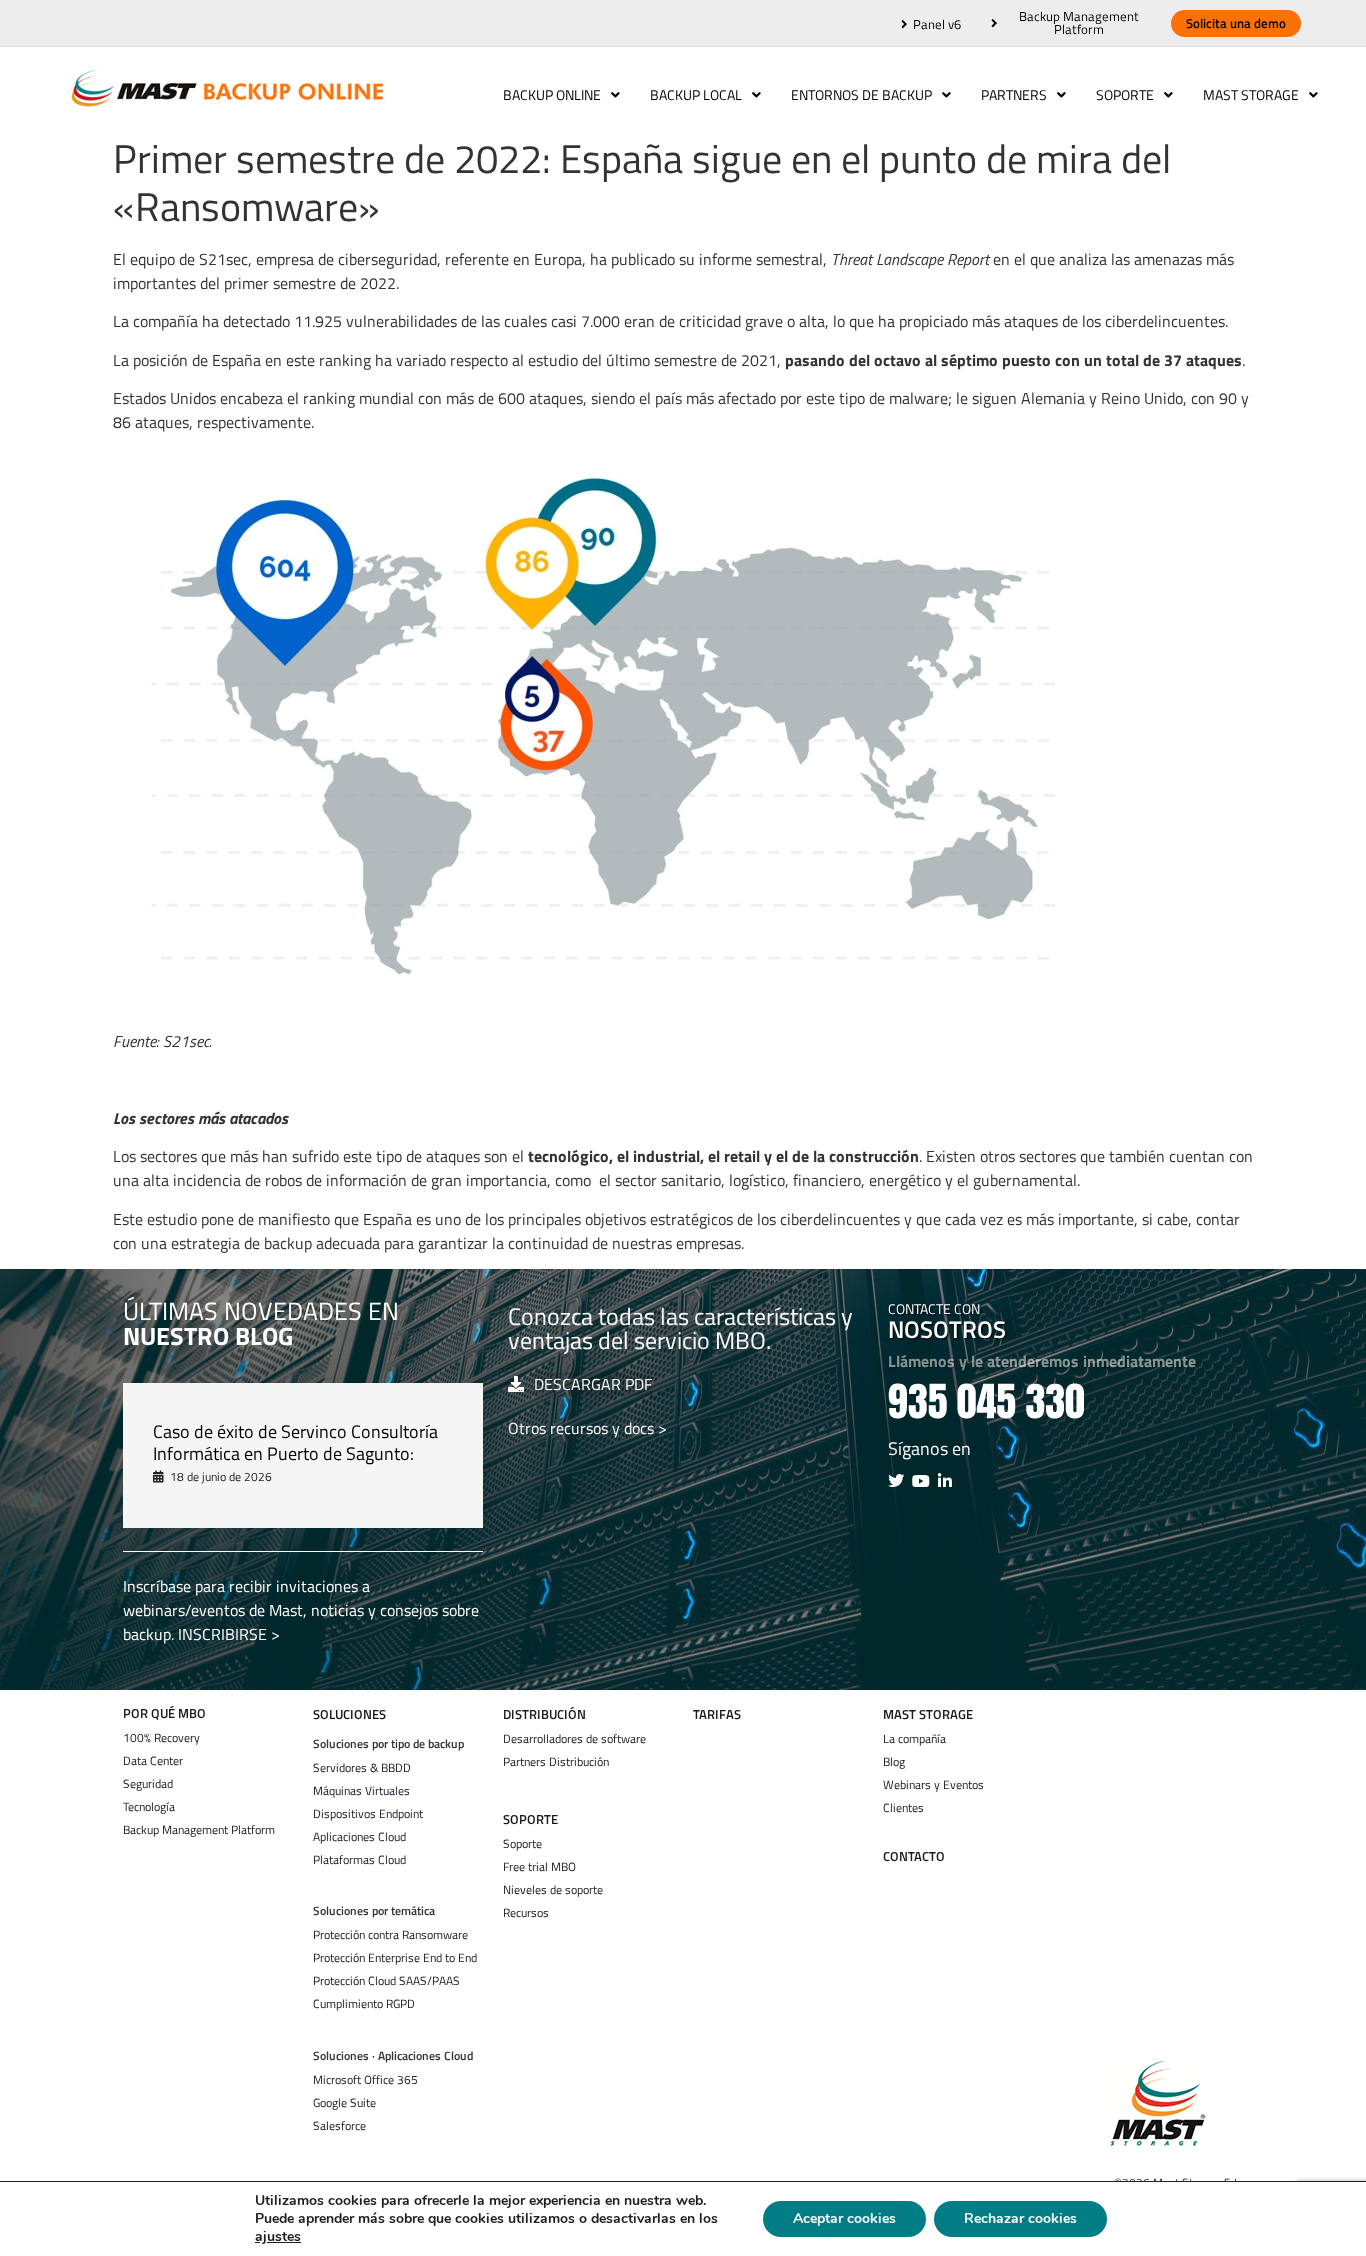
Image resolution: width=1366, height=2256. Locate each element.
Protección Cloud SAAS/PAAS (386, 1981)
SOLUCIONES (349, 1714)
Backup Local (696, 94)
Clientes (903, 1808)
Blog (894, 1762)
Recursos (526, 1913)
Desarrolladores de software (574, 1739)
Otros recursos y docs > (587, 1428)
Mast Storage (1251, 94)
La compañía (914, 1739)
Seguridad (148, 1784)
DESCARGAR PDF (593, 1384)
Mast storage (928, 1714)
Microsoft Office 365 (365, 2080)
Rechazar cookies (1020, 2218)
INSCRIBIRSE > (229, 1634)
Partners (1014, 94)
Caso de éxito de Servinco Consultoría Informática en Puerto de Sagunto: (295, 1442)
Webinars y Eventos (933, 1785)
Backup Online (552, 94)
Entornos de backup (861, 94)
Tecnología (149, 1807)
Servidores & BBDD (362, 1768)
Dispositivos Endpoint (368, 1814)
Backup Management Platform (199, 1830)
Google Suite (344, 2103)
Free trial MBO (539, 1867)
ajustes (278, 2237)
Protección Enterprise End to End (395, 1958)
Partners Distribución (556, 1762)
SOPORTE (530, 1819)
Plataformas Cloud (359, 1860)
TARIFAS (717, 1714)
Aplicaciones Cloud (359, 1837)
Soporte (1125, 94)
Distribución (544, 1714)
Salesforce (339, 2126)
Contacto (914, 1856)
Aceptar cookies (844, 2218)
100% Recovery (161, 1738)
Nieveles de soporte (553, 1890)
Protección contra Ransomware (390, 1935)
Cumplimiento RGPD (364, 2004)
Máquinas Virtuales (361, 1791)
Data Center (153, 1761)
